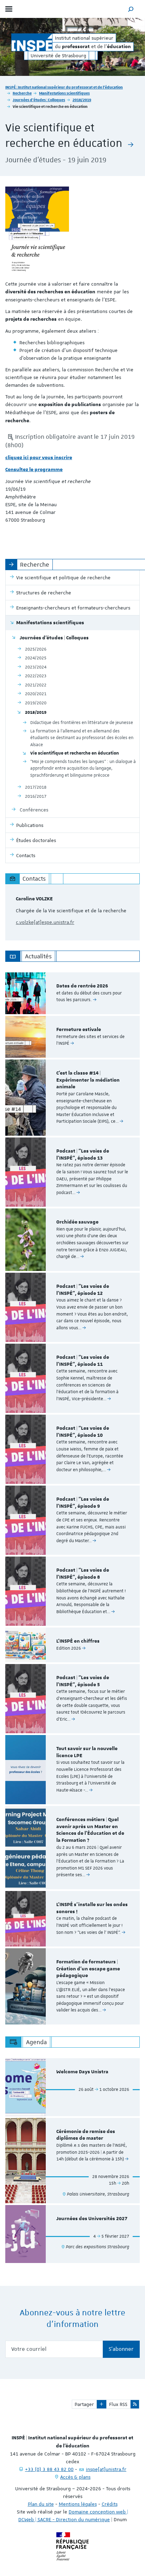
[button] (131, 9)
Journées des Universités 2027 (92, 2219)
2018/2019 (82, 100)
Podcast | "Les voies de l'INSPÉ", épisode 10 (83, 1432)
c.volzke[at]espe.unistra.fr (45, 922)
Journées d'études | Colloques (39, 100)
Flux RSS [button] (118, 2404)
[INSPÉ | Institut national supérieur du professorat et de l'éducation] (32, 42)
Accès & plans (75, 2477)
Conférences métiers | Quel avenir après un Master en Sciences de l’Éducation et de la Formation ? (90, 1830)
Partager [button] (84, 2404)
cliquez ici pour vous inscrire (39, 458)
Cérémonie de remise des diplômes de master (86, 2135)
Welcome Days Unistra (82, 2072)
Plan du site (41, 2504)
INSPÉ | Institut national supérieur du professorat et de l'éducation (64, 87)
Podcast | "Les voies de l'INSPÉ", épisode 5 (83, 1681)
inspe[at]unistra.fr (106, 2469)
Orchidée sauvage (77, 1222)
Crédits (110, 2504)
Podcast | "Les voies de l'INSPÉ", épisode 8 (83, 1574)
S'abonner (121, 2349)
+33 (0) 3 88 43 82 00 (49, 2469)
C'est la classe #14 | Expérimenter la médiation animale (88, 1080)
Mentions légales (78, 2504)
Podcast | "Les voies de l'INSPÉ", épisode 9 (83, 1503)
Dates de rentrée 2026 (82, 986)
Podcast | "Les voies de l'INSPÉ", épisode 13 (83, 1155)
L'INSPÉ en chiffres (78, 1641)
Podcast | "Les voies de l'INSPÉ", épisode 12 (83, 1290)
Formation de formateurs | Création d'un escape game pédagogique (88, 1969)
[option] (72, 993)
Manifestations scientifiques (64, 93)
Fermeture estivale (79, 1030)
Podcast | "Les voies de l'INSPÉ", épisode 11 (83, 1361)
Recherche (22, 93)
